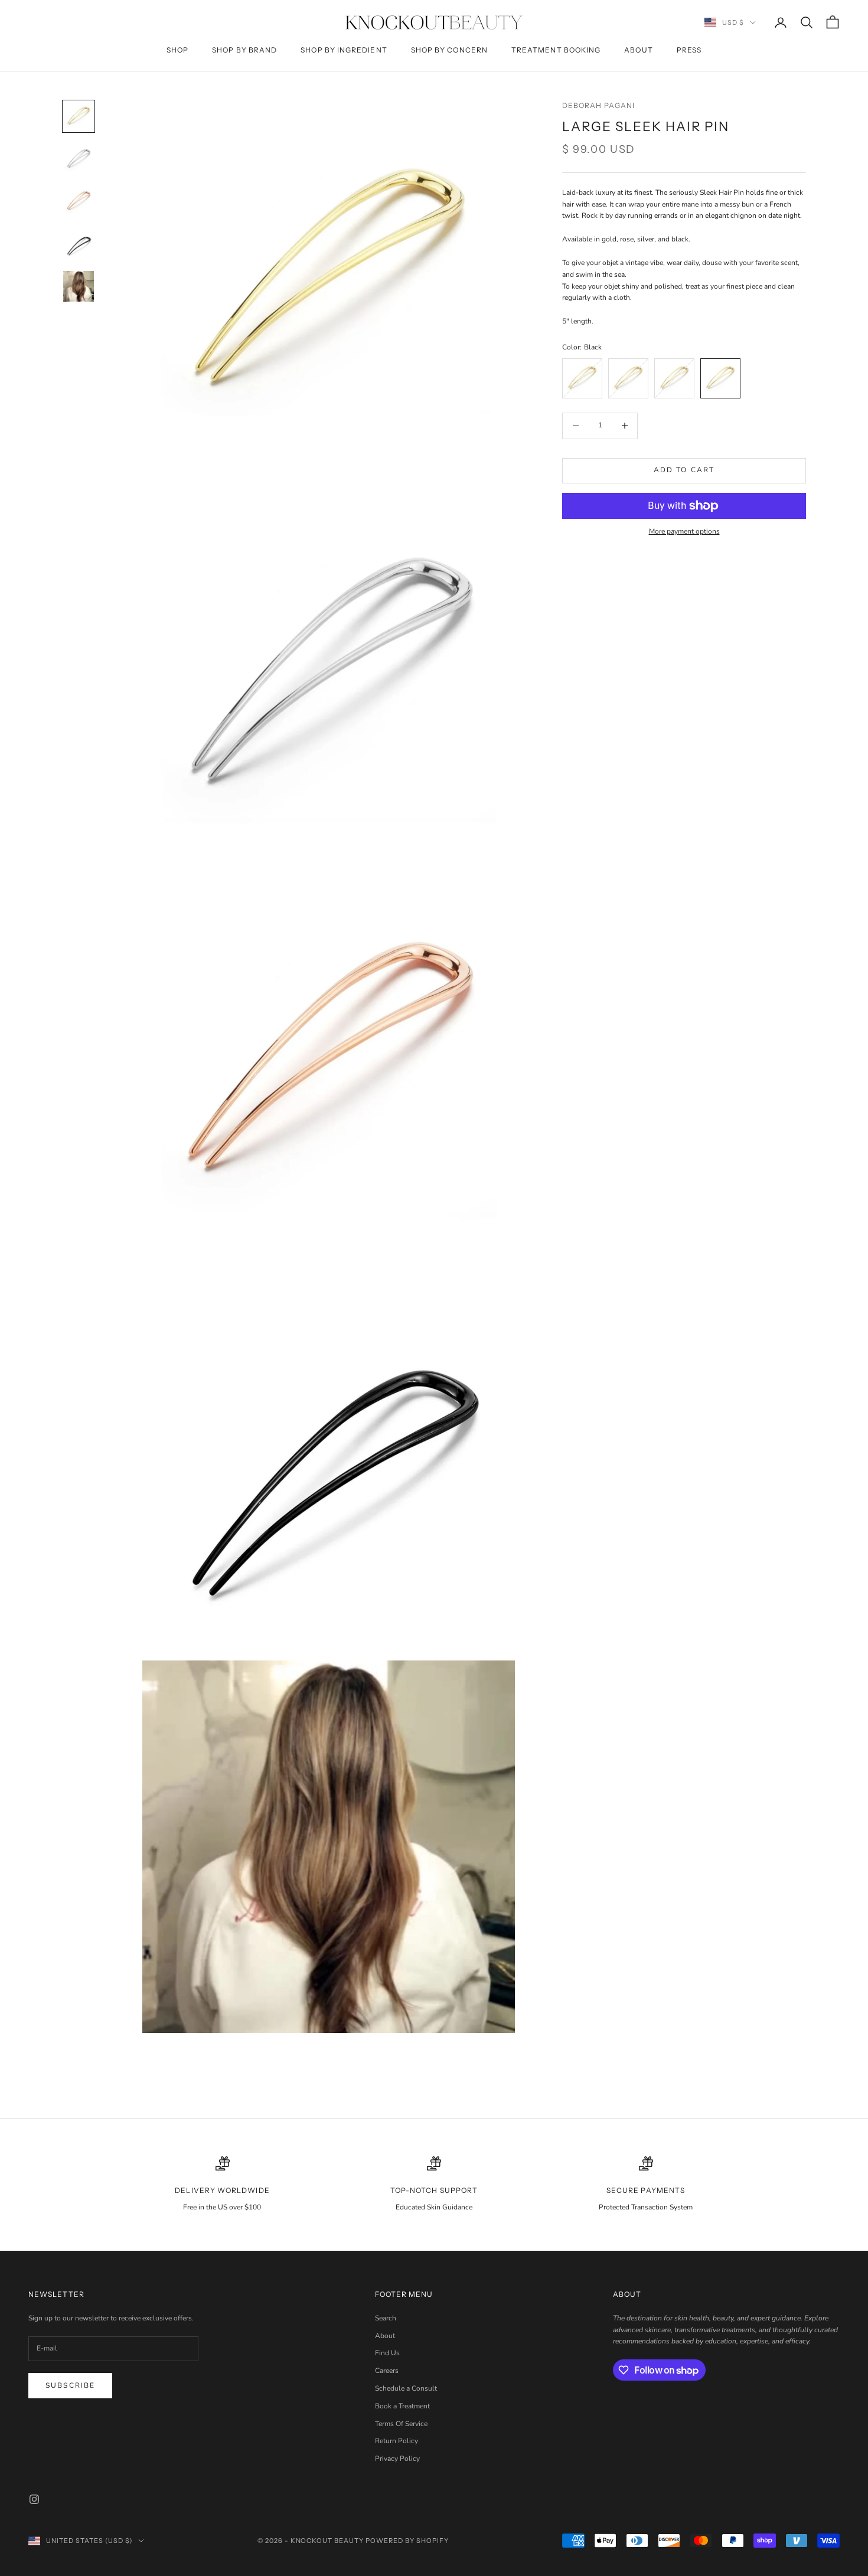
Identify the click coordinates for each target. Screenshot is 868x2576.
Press (689, 50)
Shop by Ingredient (344, 50)
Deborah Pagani (598, 105)
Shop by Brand (244, 50)
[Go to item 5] (79, 286)
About (638, 50)
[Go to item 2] (79, 159)
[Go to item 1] (79, 116)
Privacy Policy (397, 2459)
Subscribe (70, 2385)
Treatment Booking (556, 50)
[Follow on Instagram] (34, 2499)
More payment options (684, 531)
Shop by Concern (449, 50)
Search (386, 2318)
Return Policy (397, 2441)
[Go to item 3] (79, 201)
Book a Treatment (402, 2406)
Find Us (387, 2353)
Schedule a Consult (406, 2388)
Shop (177, 50)
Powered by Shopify (407, 2541)
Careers (387, 2371)
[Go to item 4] (79, 244)
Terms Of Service (401, 2424)
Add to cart (684, 470)
